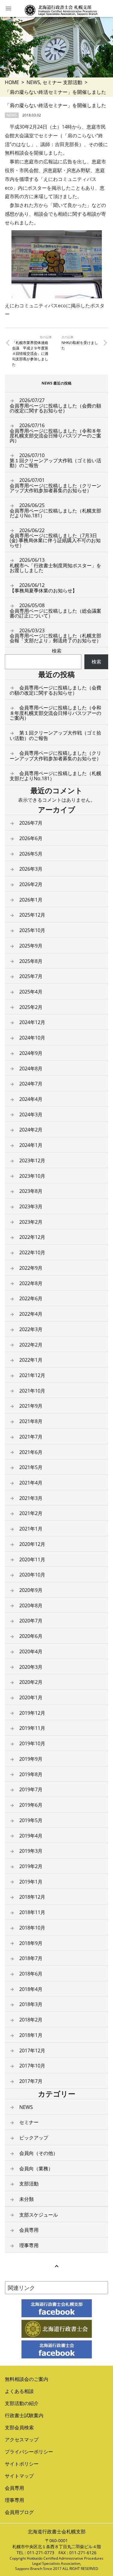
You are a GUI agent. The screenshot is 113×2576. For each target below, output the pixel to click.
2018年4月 (31, 1989)
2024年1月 (31, 1145)
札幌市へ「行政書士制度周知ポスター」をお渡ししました (55, 565)
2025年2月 (31, 1007)
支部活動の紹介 (22, 2403)
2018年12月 (32, 1897)
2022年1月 (31, 1360)
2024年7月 (31, 1084)
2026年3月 (31, 869)
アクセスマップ (22, 2440)
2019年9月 (31, 1759)
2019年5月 (31, 1820)
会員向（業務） (36, 2168)
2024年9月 (31, 1053)
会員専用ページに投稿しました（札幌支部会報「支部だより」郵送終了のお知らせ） (55, 636)
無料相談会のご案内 (27, 2379)
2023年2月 (31, 1222)
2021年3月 (31, 1498)
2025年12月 (32, 915)
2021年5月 (31, 1467)
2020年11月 (32, 1560)
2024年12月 (32, 1022)
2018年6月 (31, 1974)
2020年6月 (31, 1636)
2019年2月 (31, 1866)
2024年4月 (31, 1099)
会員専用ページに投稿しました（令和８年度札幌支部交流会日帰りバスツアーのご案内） (55, 433)
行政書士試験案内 (24, 2415)
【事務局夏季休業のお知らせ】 (43, 588)
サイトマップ (19, 2476)
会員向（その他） (39, 2153)
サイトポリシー (22, 2464)
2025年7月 (31, 976)
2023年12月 (32, 1160)
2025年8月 (31, 961)
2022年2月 (31, 1345)
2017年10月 (32, 2066)
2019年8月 (31, 1774)
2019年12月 (32, 1713)
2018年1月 (31, 2035)
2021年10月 (32, 1391)
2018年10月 (32, 1928)
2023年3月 (31, 1206)
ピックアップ (34, 2138)
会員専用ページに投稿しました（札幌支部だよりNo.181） (55, 510)
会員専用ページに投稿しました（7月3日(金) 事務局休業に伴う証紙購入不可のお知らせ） (55, 538)
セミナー (52, 82)
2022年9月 (31, 1268)
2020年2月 (31, 1682)
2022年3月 (31, 1329)
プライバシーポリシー (29, 2452)
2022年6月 (31, 1298)
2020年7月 (31, 1621)
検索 (57, 651)
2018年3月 (31, 2004)
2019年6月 (31, 1805)
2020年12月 (32, 1544)
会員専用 (29, 2230)
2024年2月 (31, 1130)
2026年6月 (31, 838)
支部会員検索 (19, 2427)
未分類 (27, 2199)
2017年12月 (32, 2051)
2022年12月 (32, 1237)
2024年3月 (31, 1115)
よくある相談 (19, 2391)
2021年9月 (31, 1406)
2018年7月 (31, 1958)
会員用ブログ (19, 2512)
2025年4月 (31, 992)
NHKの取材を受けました (80, 345)
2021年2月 (31, 1513)
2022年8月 (31, 1283)
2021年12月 (32, 1375)
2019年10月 (32, 1743)
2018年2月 (31, 2020)
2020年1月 (31, 1697)
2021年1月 (31, 1529)
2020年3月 (31, 1667)
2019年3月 (31, 1851)
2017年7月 (31, 2081)
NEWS (33, 82)
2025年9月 (31, 946)
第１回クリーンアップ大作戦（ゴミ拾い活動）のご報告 (55, 460)
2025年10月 (32, 930)
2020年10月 (32, 1575)
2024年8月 (31, 1069)
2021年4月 (31, 1483)
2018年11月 (32, 1912)
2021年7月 (31, 1437)
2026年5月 (31, 854)
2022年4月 (31, 1314)
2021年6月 (31, 1452)
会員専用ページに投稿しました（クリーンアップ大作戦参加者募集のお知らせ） (55, 485)
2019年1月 (31, 1882)
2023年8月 (31, 1191)
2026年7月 (31, 823)
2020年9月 (31, 1590)
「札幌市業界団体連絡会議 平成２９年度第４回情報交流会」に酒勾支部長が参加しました (30, 354)
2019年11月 (32, 1728)
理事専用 (29, 2245)
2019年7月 (31, 1789)
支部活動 (73, 82)
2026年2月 (31, 884)
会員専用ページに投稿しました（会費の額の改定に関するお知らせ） (55, 405)
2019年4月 (31, 1836)
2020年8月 (31, 1605)
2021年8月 (31, 1421)
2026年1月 (31, 900)
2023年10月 (32, 1176)
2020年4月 (31, 1651)
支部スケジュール (39, 2215)
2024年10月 (32, 1038)
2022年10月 (32, 1252)
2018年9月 (31, 1943)
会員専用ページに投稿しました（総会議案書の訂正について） (55, 610)
